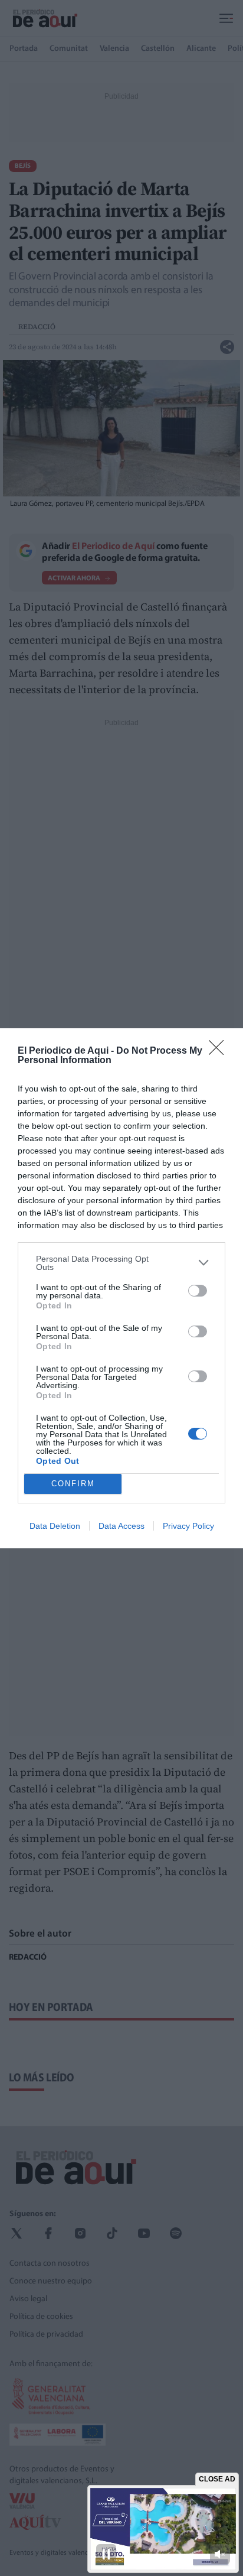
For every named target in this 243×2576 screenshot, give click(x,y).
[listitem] (121, 1263)
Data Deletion (55, 1526)
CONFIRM (73, 1484)
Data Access (121, 1526)
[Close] (220, 1051)
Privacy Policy (188, 1526)
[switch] (198, 1291)
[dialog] (121, 1288)
